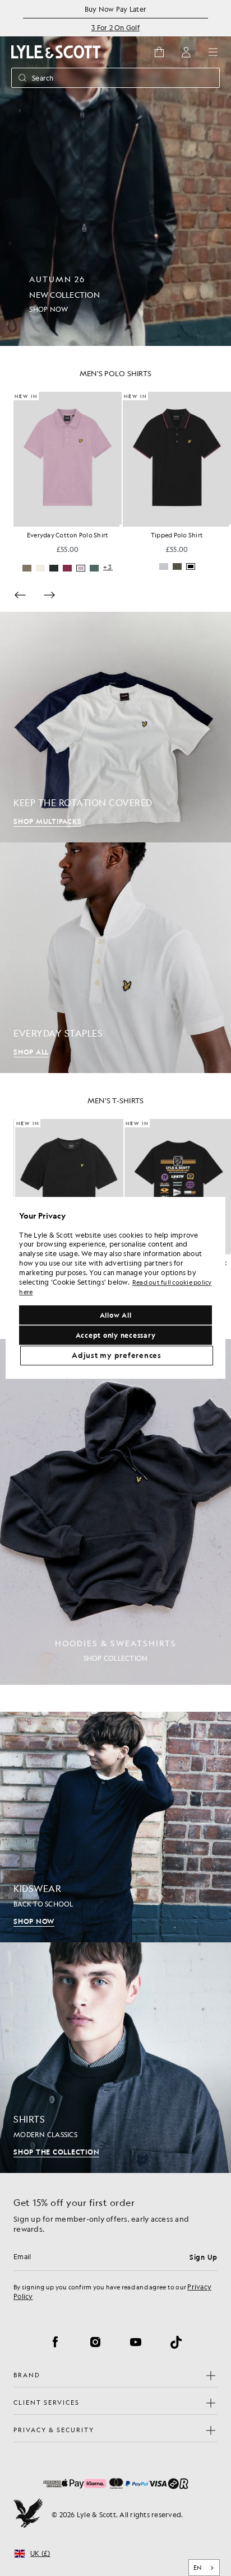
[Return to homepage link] (56, 52)
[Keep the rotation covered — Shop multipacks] (115, 727)
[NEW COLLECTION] (115, 173)
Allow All (116, 1315)
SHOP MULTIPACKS (47, 821)
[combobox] (204, 2568)
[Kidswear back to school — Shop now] (115, 1827)
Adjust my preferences (117, 1356)
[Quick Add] (121, 526)
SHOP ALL (31, 1052)
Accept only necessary (116, 1336)
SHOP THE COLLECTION (56, 2152)
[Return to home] (28, 2514)
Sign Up (204, 2257)
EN (198, 2568)
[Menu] (213, 52)
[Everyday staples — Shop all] (115, 958)
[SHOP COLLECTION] (115, 1512)
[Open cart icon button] (159, 52)
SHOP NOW (34, 1921)
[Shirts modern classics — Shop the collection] (115, 2058)
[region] (115, 1288)
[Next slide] (49, 595)
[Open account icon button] (186, 52)
